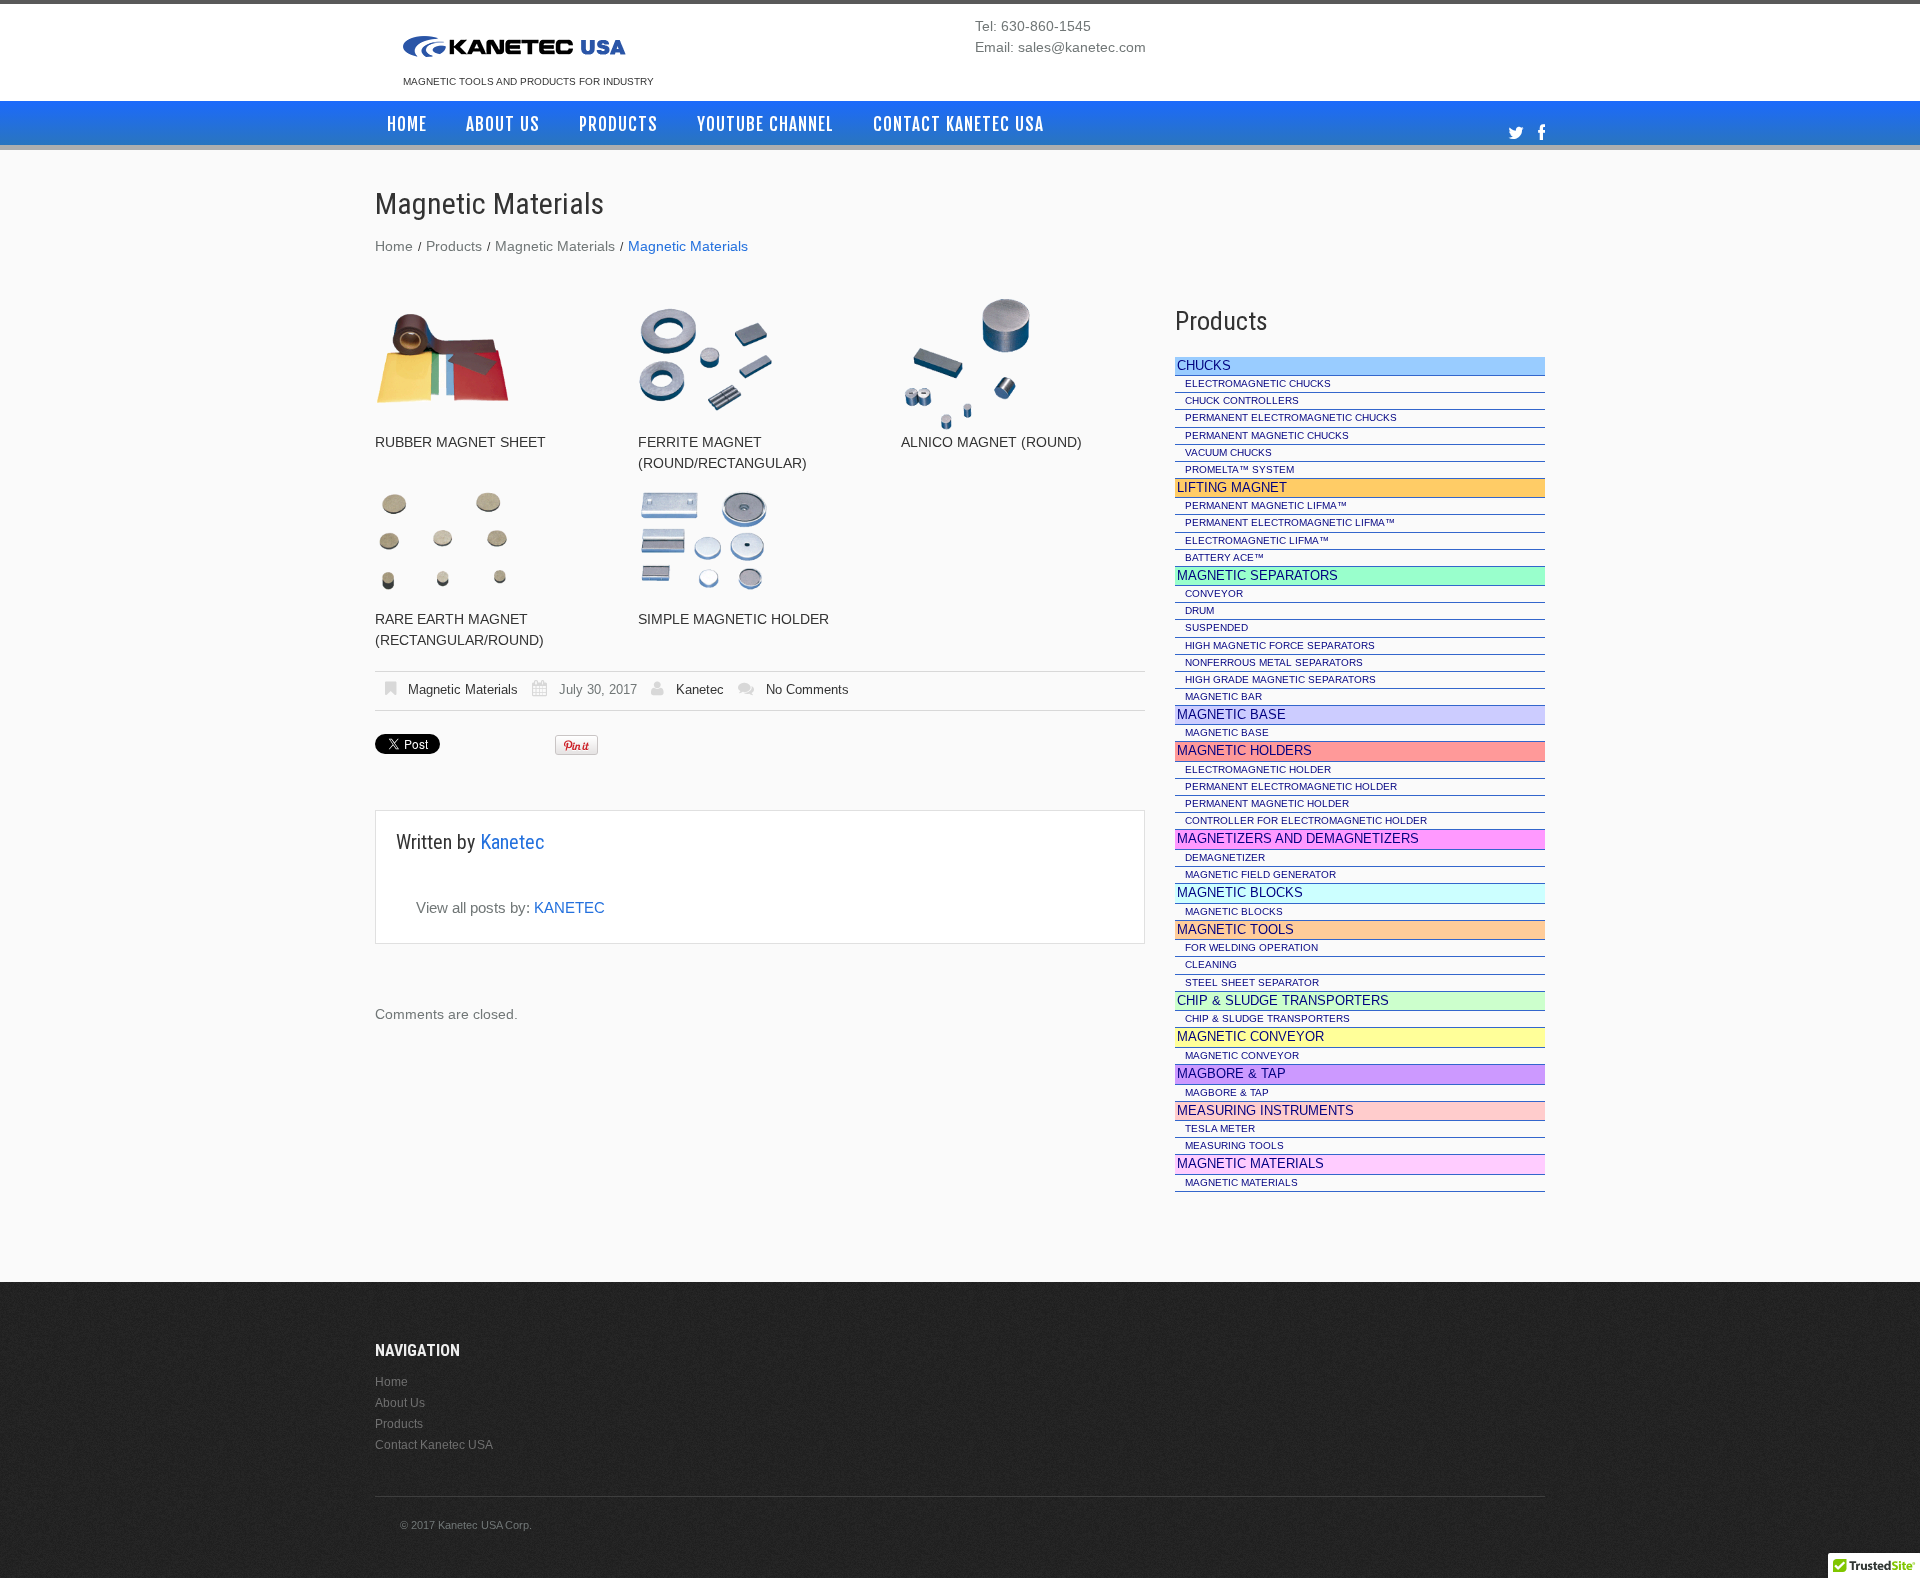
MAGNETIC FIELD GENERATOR (1260, 874)
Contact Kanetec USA (958, 124)
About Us (503, 124)
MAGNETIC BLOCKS (1234, 911)
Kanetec (700, 689)
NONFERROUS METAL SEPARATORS (1274, 662)
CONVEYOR (1214, 593)
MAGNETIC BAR (1223, 696)
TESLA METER (1220, 1128)
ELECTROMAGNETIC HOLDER (1258, 769)
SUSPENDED (1216, 627)
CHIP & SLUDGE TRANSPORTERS (1267, 1018)
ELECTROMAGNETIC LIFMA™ (1257, 540)
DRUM (1199, 610)
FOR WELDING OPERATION (1251, 947)
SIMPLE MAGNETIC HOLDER (733, 619)
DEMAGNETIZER (1225, 857)
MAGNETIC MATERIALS (1241, 1182)
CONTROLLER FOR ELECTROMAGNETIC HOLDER (1306, 820)
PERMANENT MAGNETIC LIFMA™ (1266, 505)
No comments (807, 689)
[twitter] (1516, 133)
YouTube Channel (765, 124)
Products (618, 124)
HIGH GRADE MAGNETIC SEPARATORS (1280, 679)
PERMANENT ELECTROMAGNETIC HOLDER (1291, 786)
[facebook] (1541, 133)
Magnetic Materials (555, 246)
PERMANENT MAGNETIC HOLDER (1267, 803)
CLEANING (1211, 964)
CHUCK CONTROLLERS (1242, 400)
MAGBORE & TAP (1227, 1092)
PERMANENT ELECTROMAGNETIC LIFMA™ (1290, 522)
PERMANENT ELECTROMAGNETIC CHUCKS (1291, 417)
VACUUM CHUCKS (1228, 452)
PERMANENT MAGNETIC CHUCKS (1267, 435)
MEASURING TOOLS (1234, 1145)
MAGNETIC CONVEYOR (1242, 1055)
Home (407, 124)
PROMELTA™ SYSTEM (1239, 469)
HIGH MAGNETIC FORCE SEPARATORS (1280, 645)
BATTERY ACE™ (1224, 557)
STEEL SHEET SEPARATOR (1252, 982)
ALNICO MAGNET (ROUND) (991, 442)
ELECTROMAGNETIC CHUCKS (1258, 383)
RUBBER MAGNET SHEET (460, 442)
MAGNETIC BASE (1227, 732)
